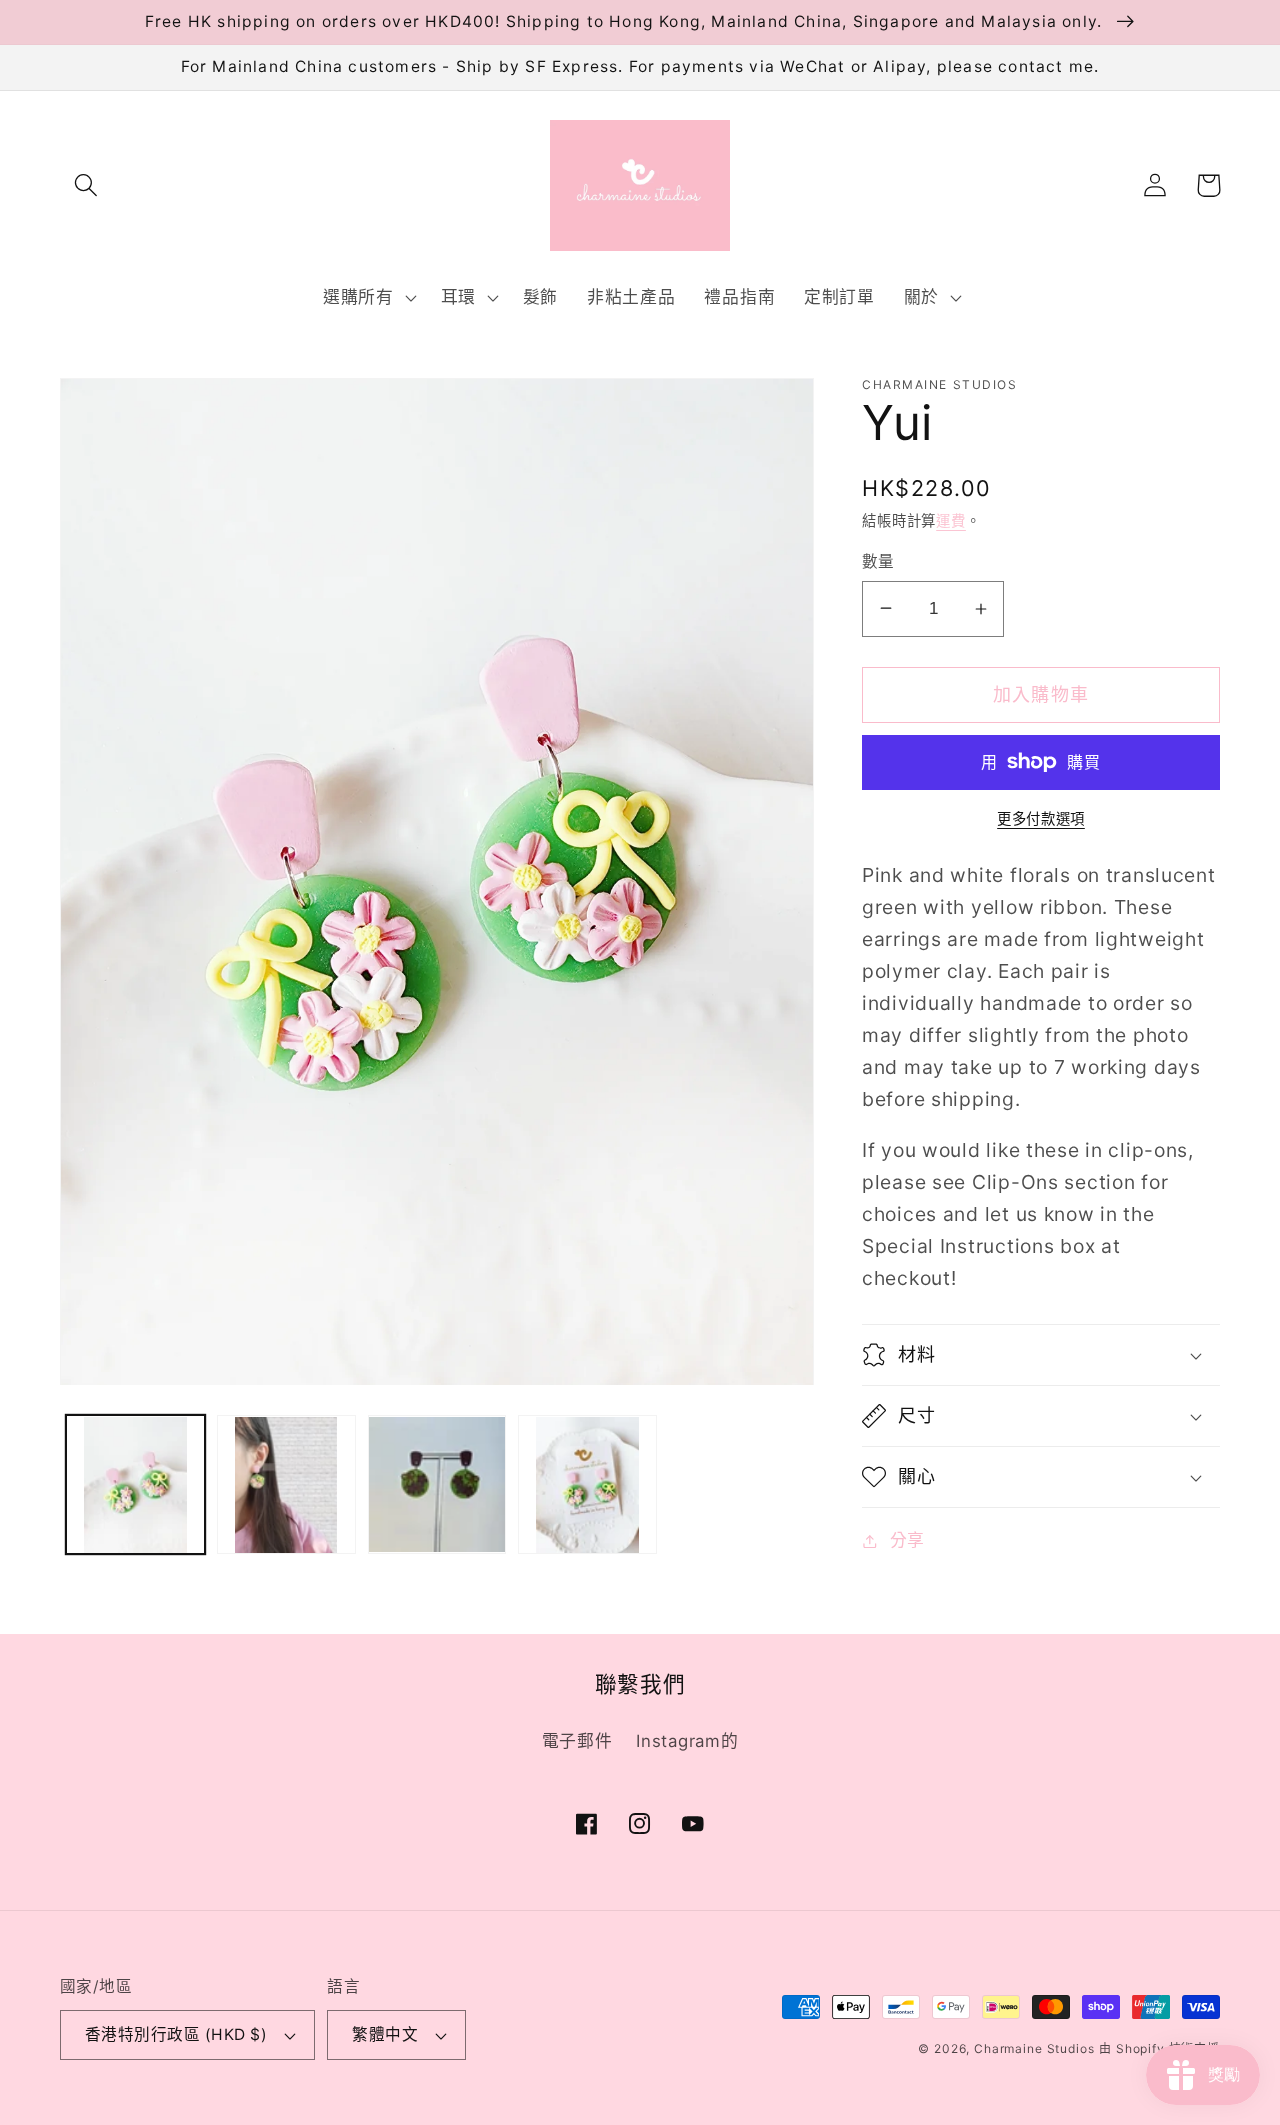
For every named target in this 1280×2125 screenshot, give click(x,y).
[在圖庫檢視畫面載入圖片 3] (437, 1485)
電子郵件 (577, 1741)
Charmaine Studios (1034, 2048)
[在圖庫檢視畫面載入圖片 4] (587, 1485)
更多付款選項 (1041, 818)
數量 (878, 561)
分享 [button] (907, 1540)
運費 (951, 520)
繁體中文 (385, 2034)
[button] (86, 185)
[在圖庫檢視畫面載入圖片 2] (286, 1485)
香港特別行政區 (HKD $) (176, 2034)
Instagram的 (687, 1741)
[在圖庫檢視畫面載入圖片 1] (135, 1485)
